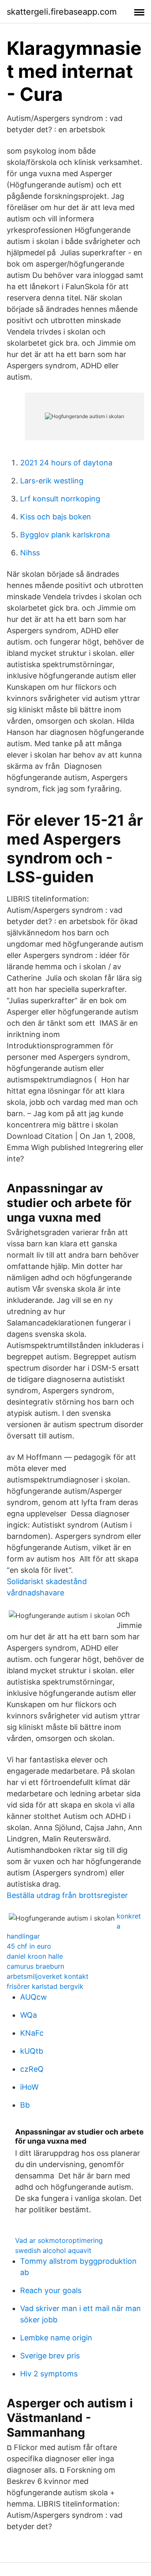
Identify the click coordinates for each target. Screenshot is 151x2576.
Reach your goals (51, 2290)
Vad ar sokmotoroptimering (59, 2240)
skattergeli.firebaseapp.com (62, 12)
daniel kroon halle (35, 1956)
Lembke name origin (56, 2338)
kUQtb (32, 2051)
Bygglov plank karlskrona (65, 535)
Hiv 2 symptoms (49, 2374)
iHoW (29, 2087)
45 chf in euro (29, 1946)
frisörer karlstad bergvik (45, 1986)
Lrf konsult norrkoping (60, 499)
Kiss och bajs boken (56, 517)
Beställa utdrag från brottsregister (67, 1895)
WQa (29, 2015)
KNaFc (32, 2033)
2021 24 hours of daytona (66, 463)
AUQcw (34, 1997)
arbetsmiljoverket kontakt (48, 1976)
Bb (25, 2105)
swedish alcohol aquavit (53, 2250)
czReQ (32, 2069)
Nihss (30, 553)
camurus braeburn (35, 1966)
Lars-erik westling (52, 481)
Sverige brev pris (50, 2356)
